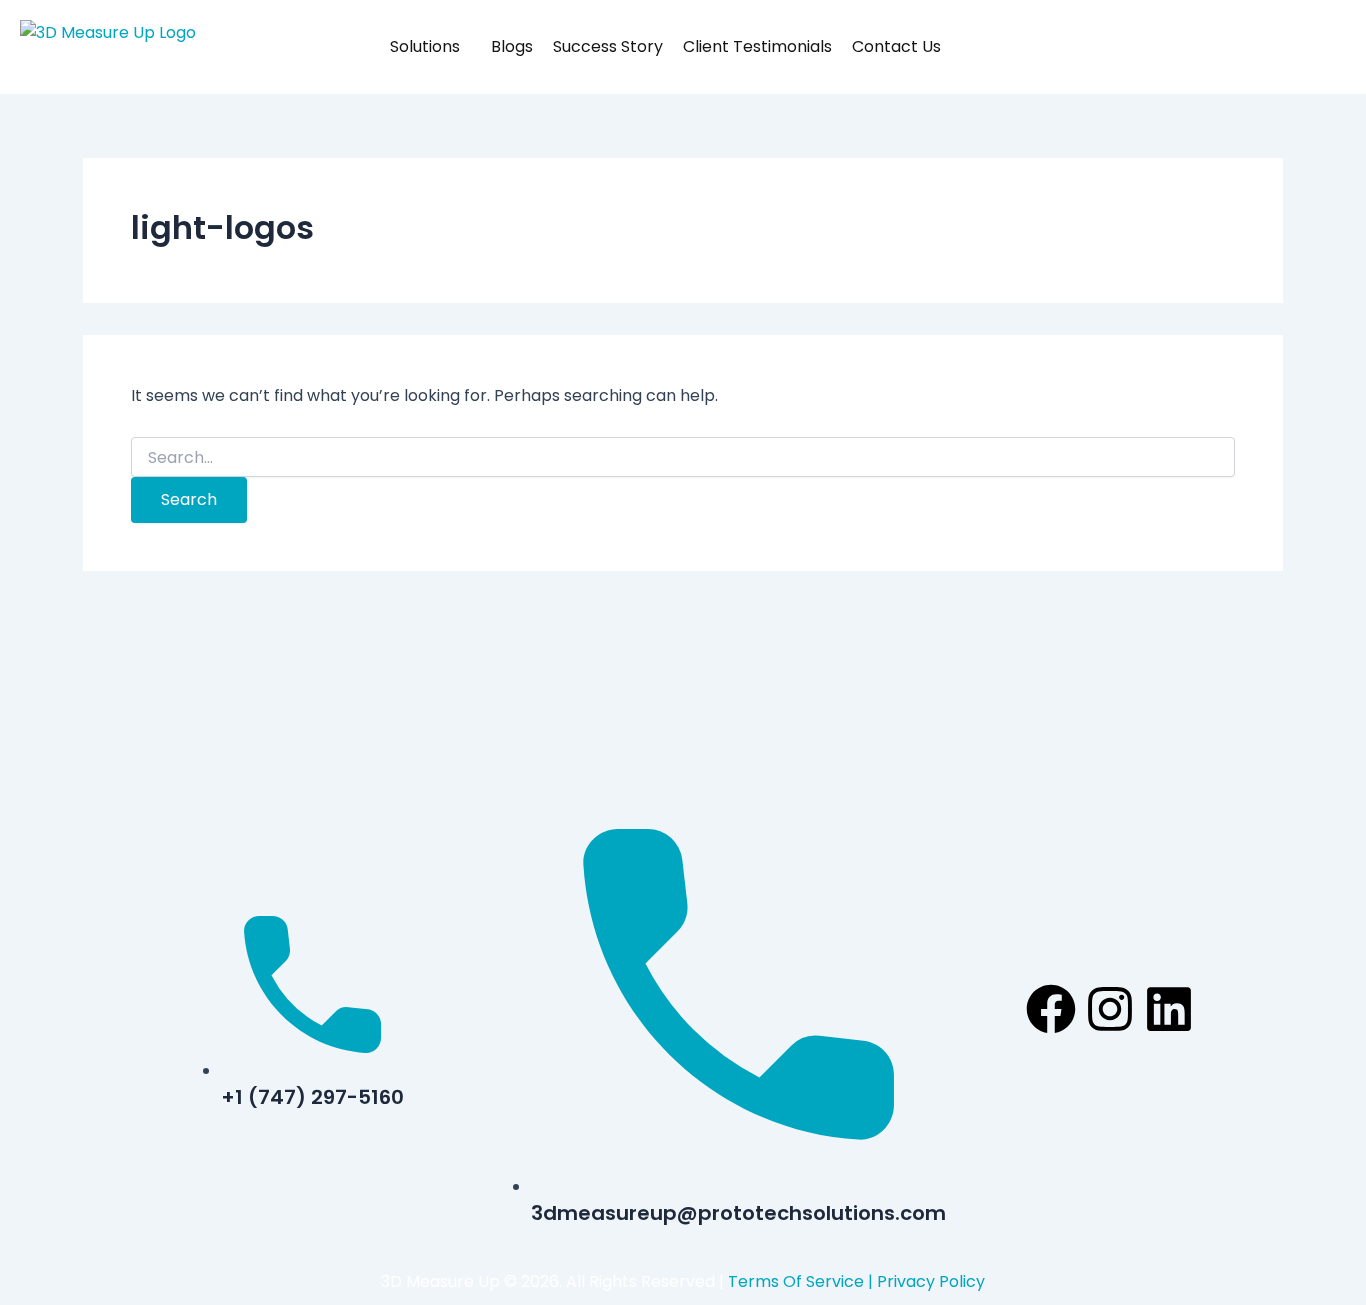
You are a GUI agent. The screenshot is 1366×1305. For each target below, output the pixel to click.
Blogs (512, 46)
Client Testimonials (757, 46)
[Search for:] (683, 458)
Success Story (608, 46)
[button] (468, 46)
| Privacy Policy (924, 1281)
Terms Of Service (796, 1281)
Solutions (425, 46)
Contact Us (896, 46)
